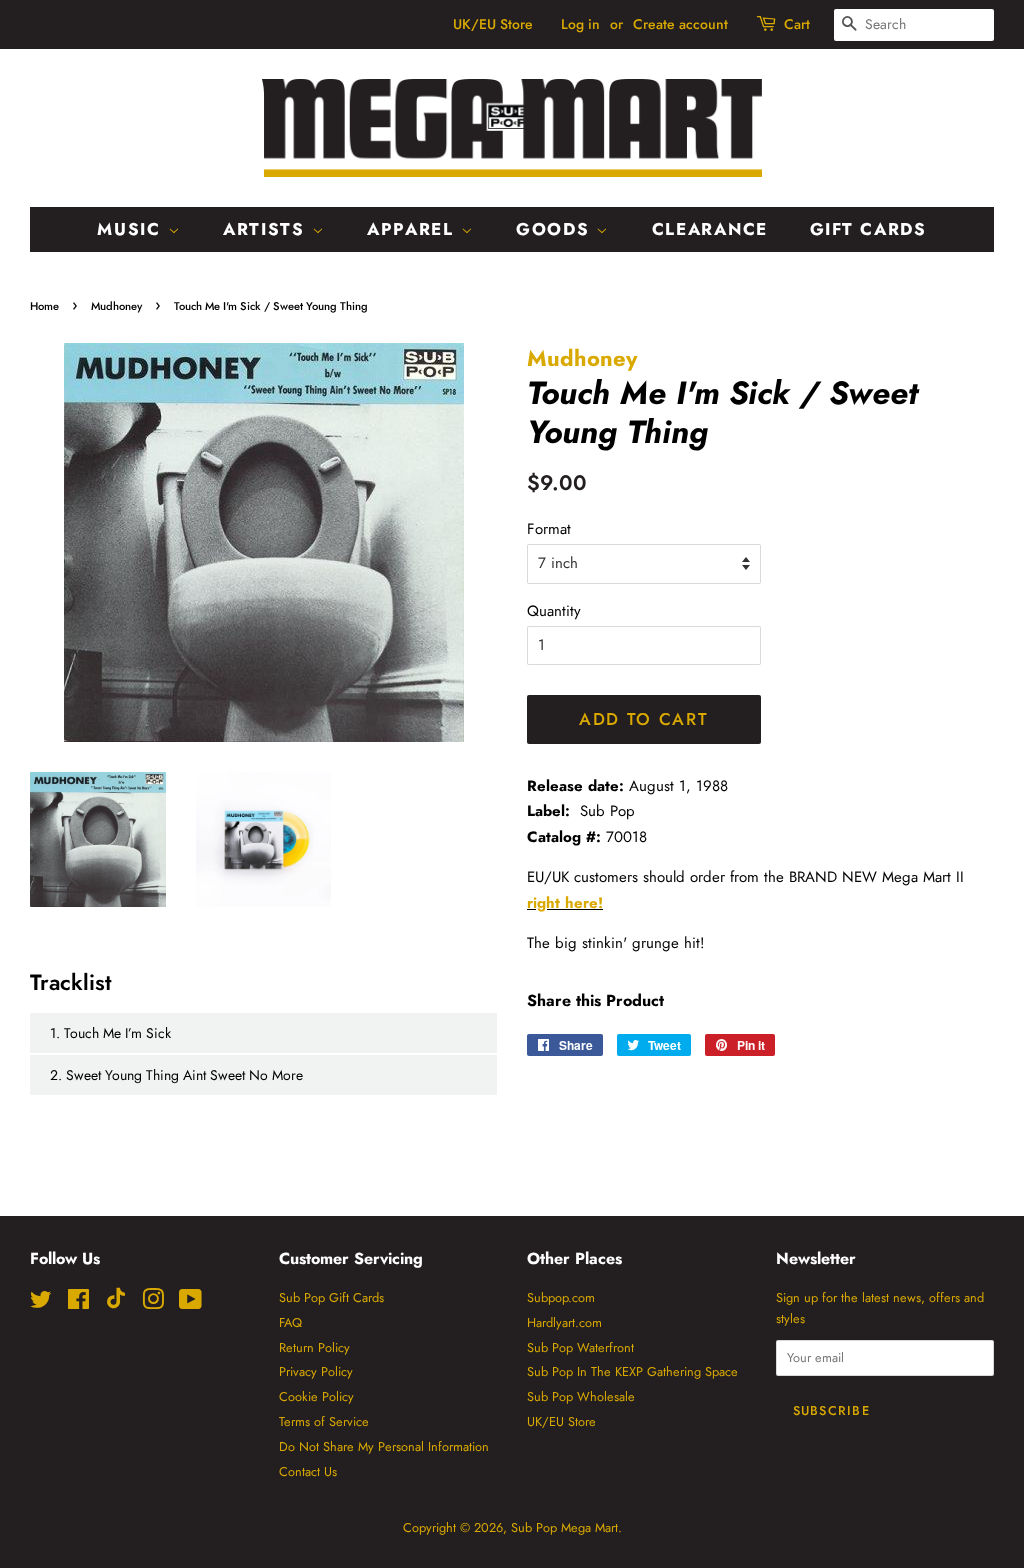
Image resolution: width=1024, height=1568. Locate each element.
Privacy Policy (316, 1371)
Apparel (414, 229)
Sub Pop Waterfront (580, 1347)
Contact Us (308, 1471)
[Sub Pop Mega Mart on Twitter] (41, 1303)
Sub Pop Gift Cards (331, 1297)
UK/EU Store (493, 24)
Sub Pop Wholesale (581, 1396)
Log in (580, 24)
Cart (797, 24)
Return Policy (314, 1347)
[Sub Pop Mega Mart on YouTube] (190, 1303)
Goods (556, 229)
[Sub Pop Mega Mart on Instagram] (153, 1303)
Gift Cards (868, 229)
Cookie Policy (316, 1396)
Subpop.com (561, 1297)
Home (44, 306)
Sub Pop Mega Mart (564, 1527)
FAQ (290, 1322)
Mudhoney (116, 306)
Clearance (710, 229)
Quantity (554, 611)
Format (549, 529)
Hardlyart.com (564, 1322)
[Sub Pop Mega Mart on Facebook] (78, 1303)
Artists (267, 229)
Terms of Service (324, 1421)
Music (132, 229)
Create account (680, 24)
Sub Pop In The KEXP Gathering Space (632, 1371)
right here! (565, 903)
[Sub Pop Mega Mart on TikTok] (116, 1304)
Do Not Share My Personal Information (384, 1446)
